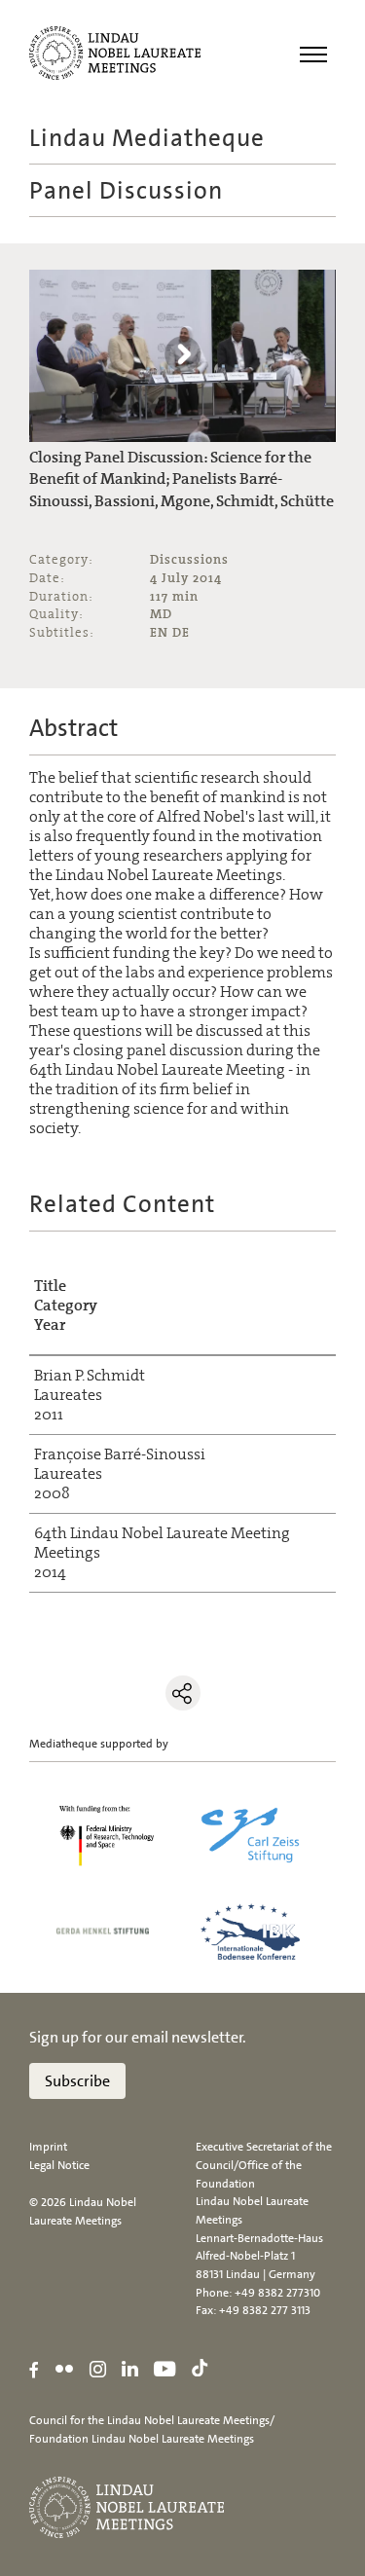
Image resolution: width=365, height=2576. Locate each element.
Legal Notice (59, 2165)
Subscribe (77, 2081)
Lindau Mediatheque (147, 138)
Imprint (48, 2147)
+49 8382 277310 (277, 2293)
